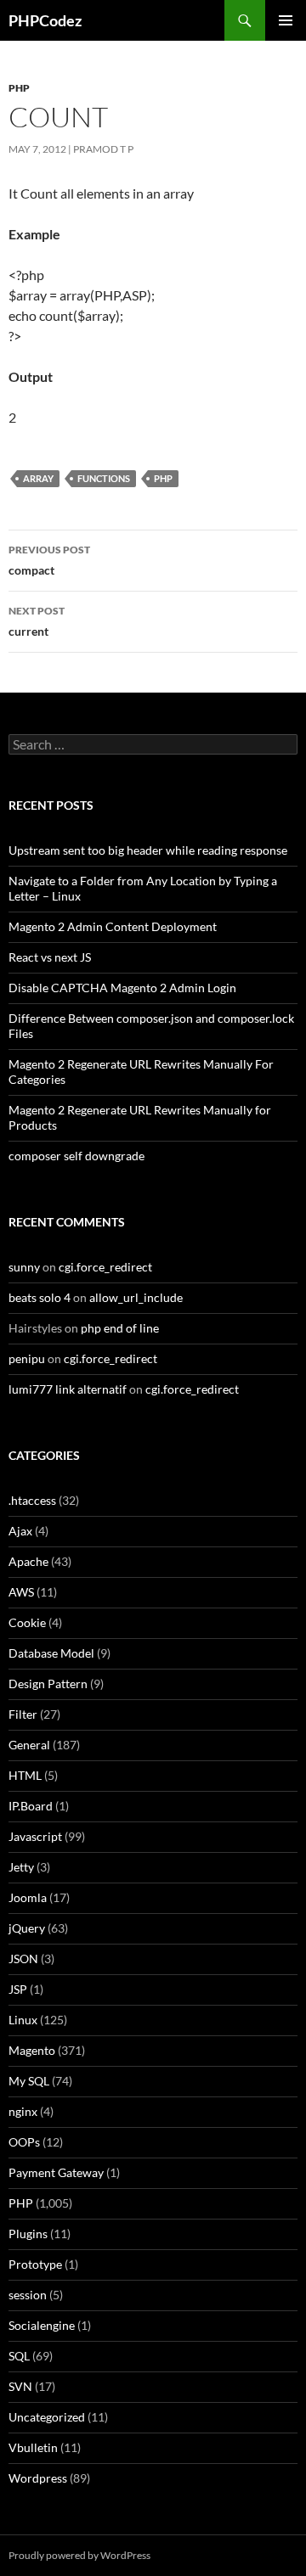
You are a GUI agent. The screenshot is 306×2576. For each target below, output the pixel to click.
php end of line (120, 1328)
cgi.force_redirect (105, 1267)
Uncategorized (47, 2417)
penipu (27, 1358)
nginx (23, 2111)
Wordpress (38, 2478)
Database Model (51, 1653)
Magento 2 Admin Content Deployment (113, 926)
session (28, 2295)
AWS (21, 1592)
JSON (23, 1959)
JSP (18, 1989)
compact (49, 560)
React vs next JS (50, 957)
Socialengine (42, 2325)
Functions (104, 478)
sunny (24, 1267)
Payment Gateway (56, 2172)
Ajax (20, 1531)
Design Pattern (48, 1684)
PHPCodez (45, 20)
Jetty (21, 1867)
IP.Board (31, 1806)
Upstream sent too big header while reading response (148, 850)
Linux (23, 2020)
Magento (32, 2050)
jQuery (27, 1928)
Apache (28, 1561)
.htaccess (32, 1500)
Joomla (28, 1897)
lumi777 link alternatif (68, 1389)
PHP (19, 88)
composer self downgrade (76, 1156)
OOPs (24, 2142)
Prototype (35, 2264)
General (29, 1745)
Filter (23, 1714)
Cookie (27, 1622)
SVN (20, 2386)
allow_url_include (136, 1297)
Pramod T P (103, 149)
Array (38, 478)
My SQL (29, 2081)
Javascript (35, 1836)
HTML (25, 1775)
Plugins (28, 2234)
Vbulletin (33, 2447)
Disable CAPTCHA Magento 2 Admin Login (122, 988)
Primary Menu (286, 20)
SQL (19, 2356)
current (37, 621)
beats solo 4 (40, 1297)
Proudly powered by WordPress (79, 2555)
